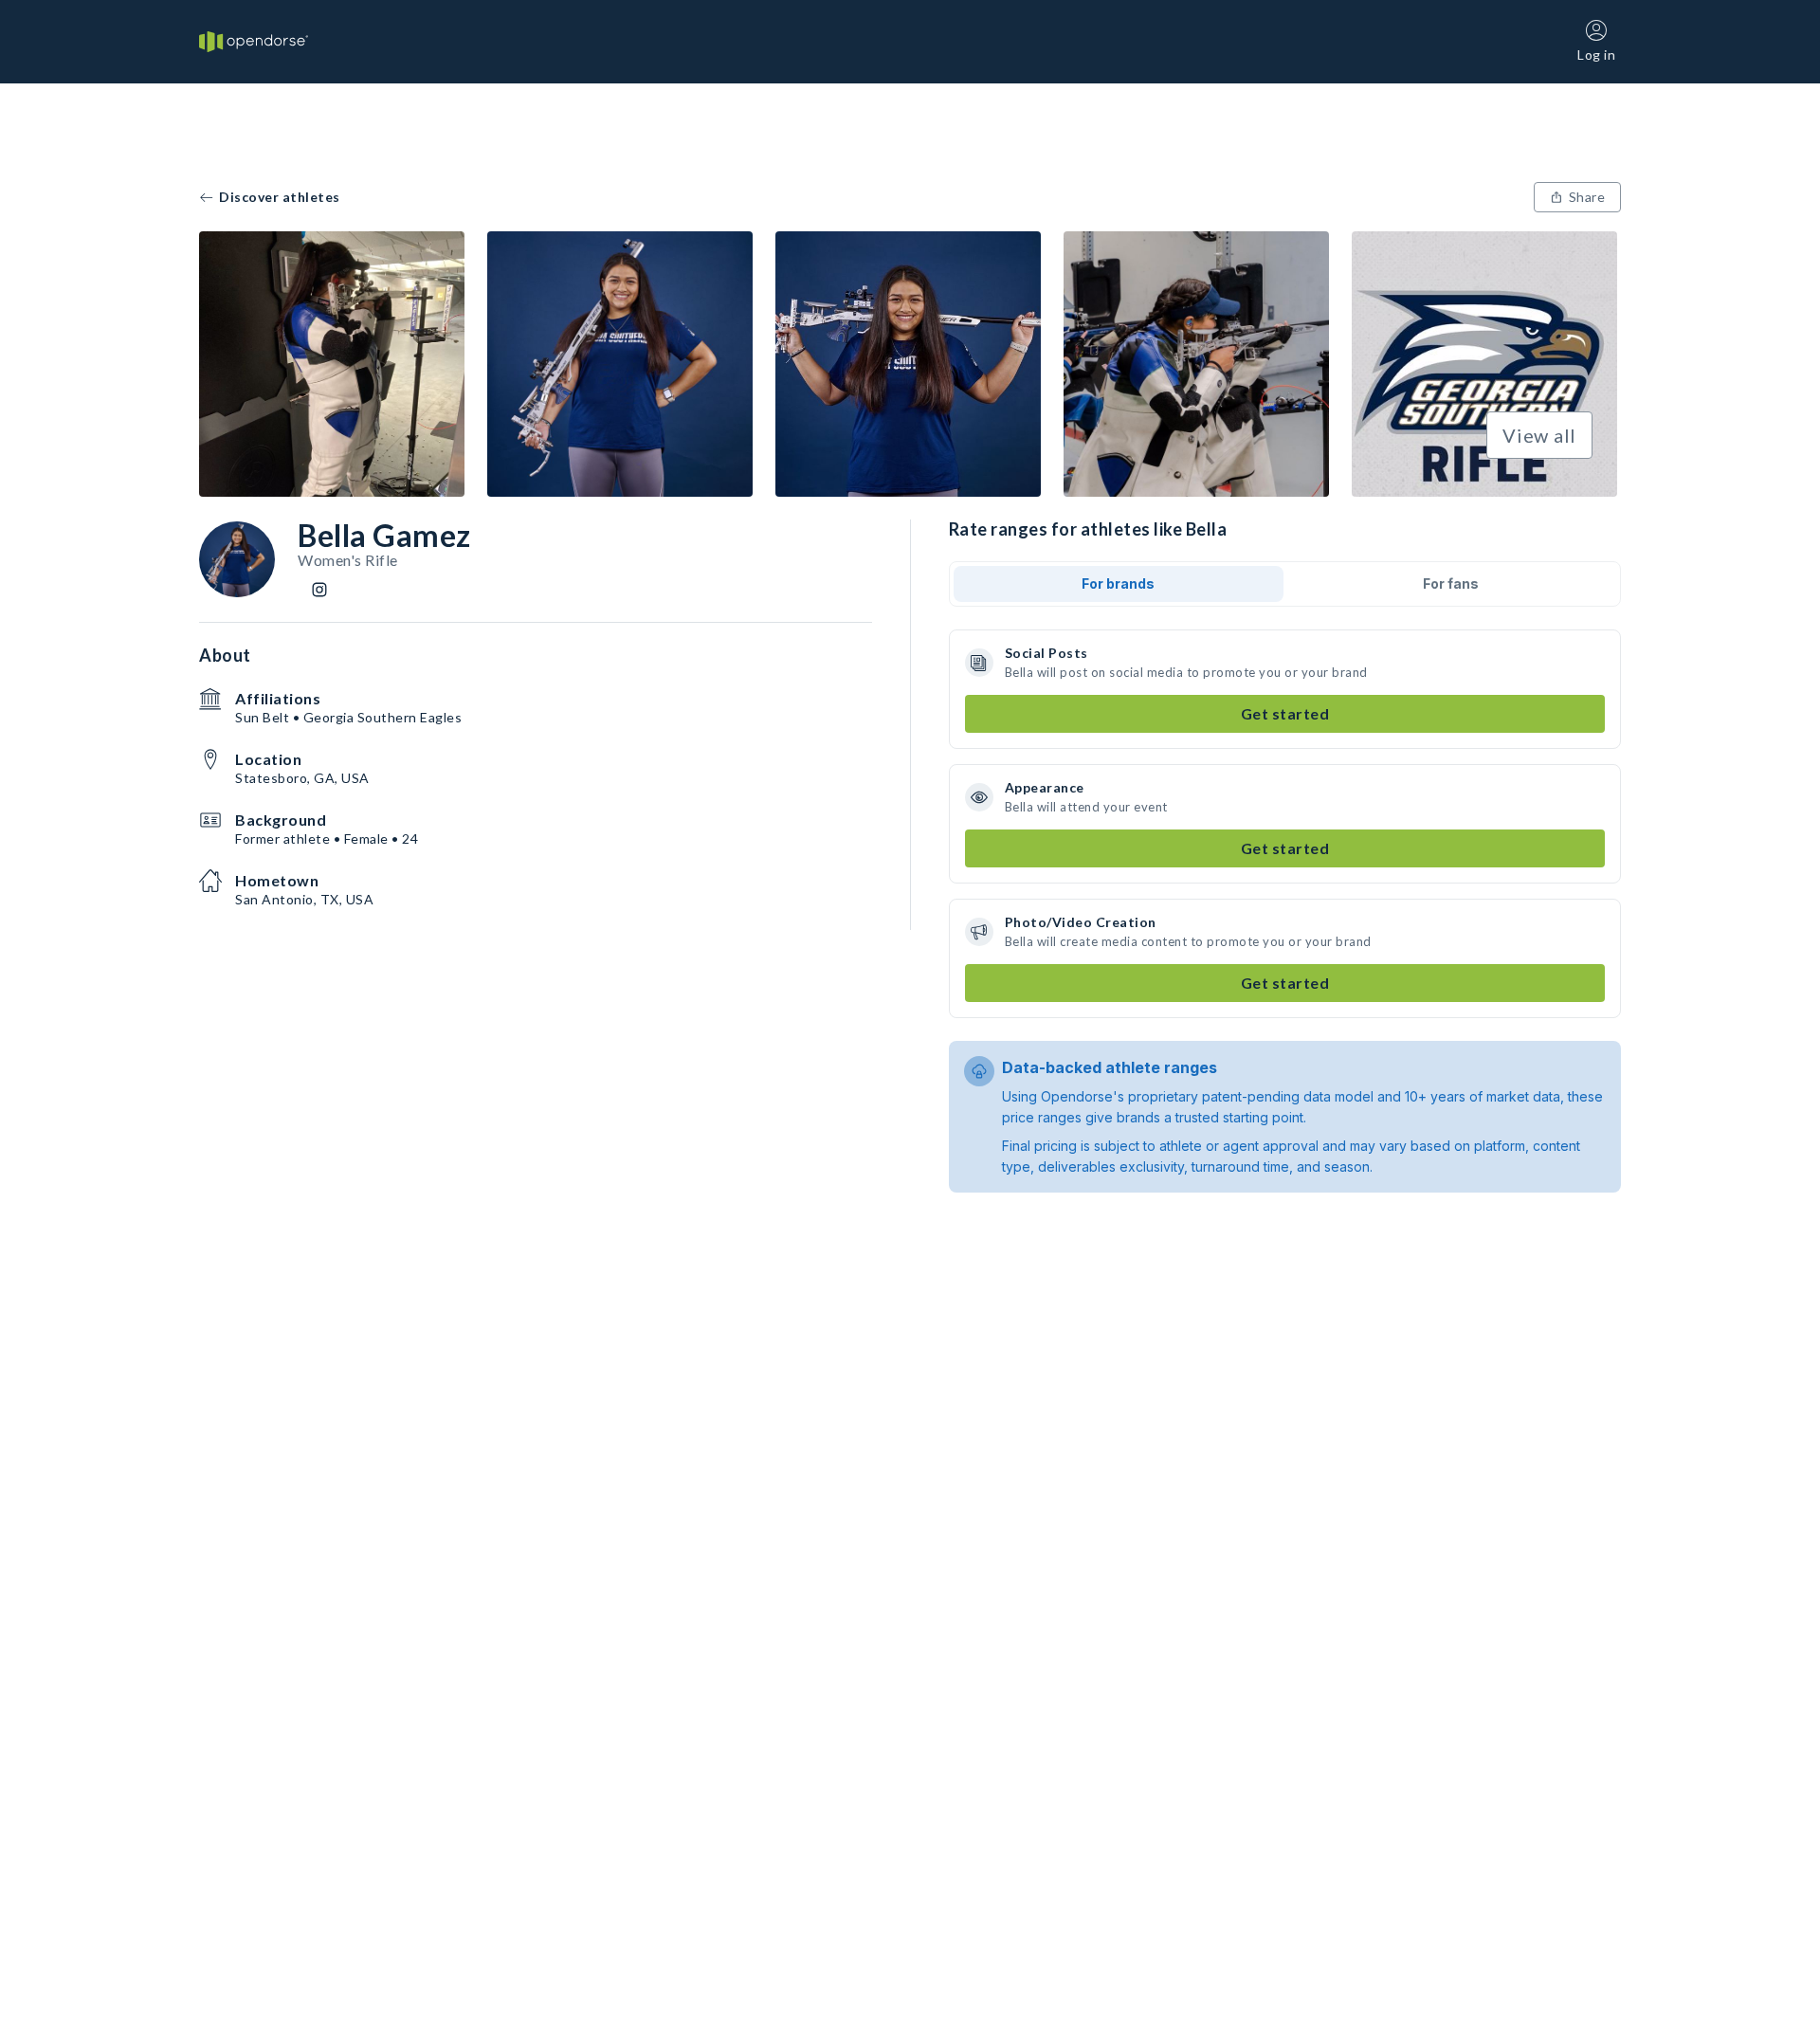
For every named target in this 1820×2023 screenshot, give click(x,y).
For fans (1451, 583)
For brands (1118, 583)
